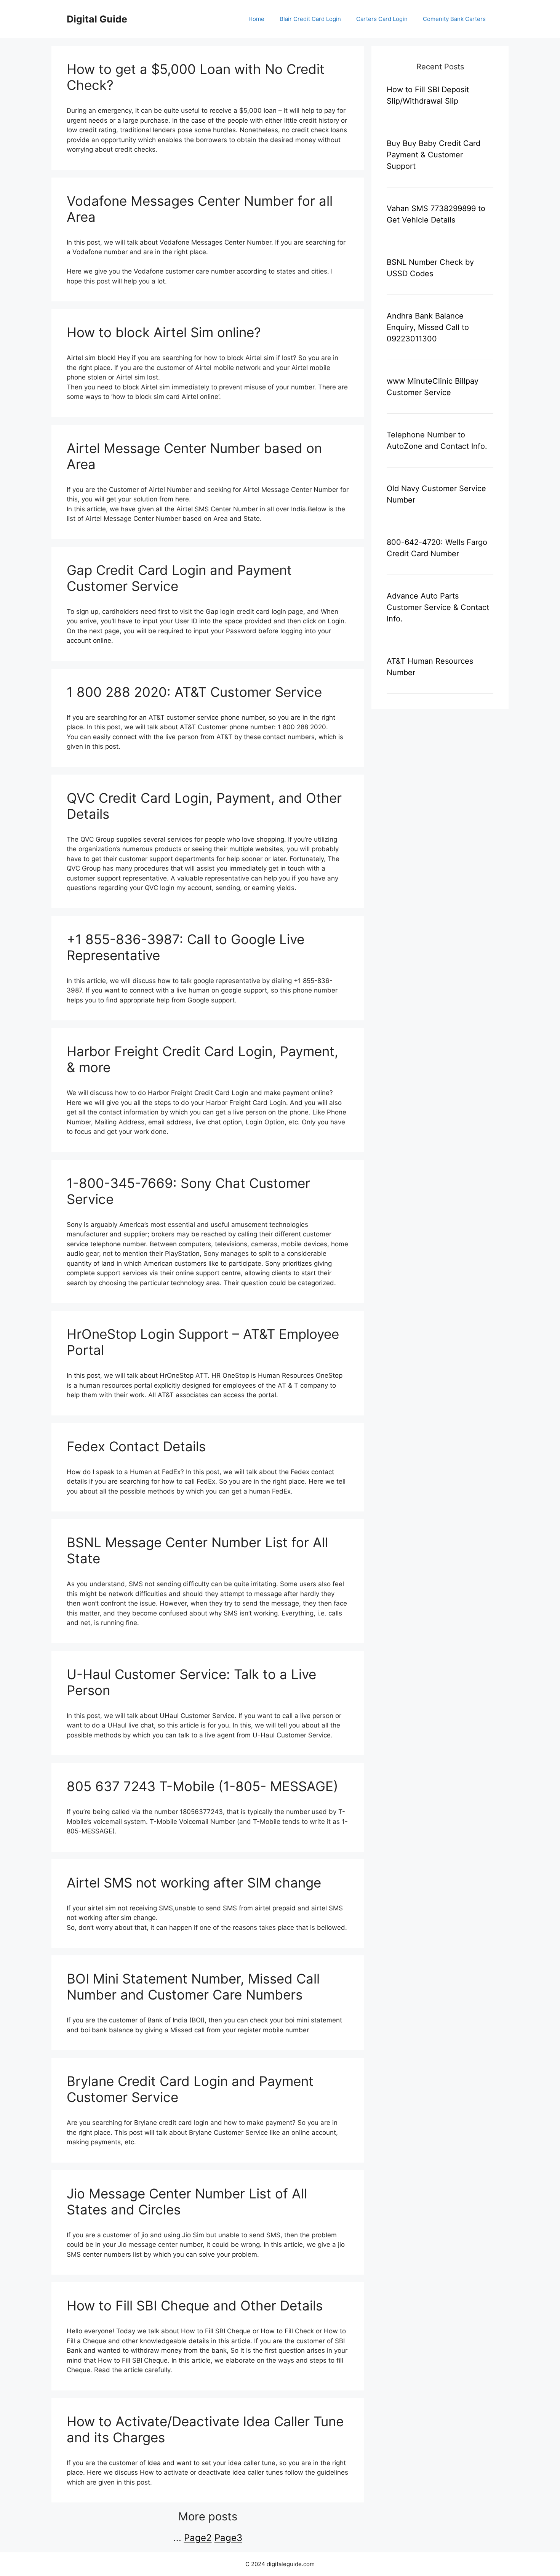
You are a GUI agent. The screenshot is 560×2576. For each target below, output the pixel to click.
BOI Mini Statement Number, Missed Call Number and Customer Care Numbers (193, 1987)
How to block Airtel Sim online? (164, 332)
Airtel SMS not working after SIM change (194, 1883)
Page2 (198, 2538)
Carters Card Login (382, 19)
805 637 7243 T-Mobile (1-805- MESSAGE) (202, 1786)
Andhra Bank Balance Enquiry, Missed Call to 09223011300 (428, 327)
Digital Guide (97, 19)
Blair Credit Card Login (310, 19)
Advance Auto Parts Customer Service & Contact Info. (438, 607)
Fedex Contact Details (136, 1446)
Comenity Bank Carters (454, 19)
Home (256, 19)
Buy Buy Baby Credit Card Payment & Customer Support (434, 155)
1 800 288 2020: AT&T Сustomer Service (194, 692)
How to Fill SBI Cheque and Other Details (195, 2305)
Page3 (228, 2538)
